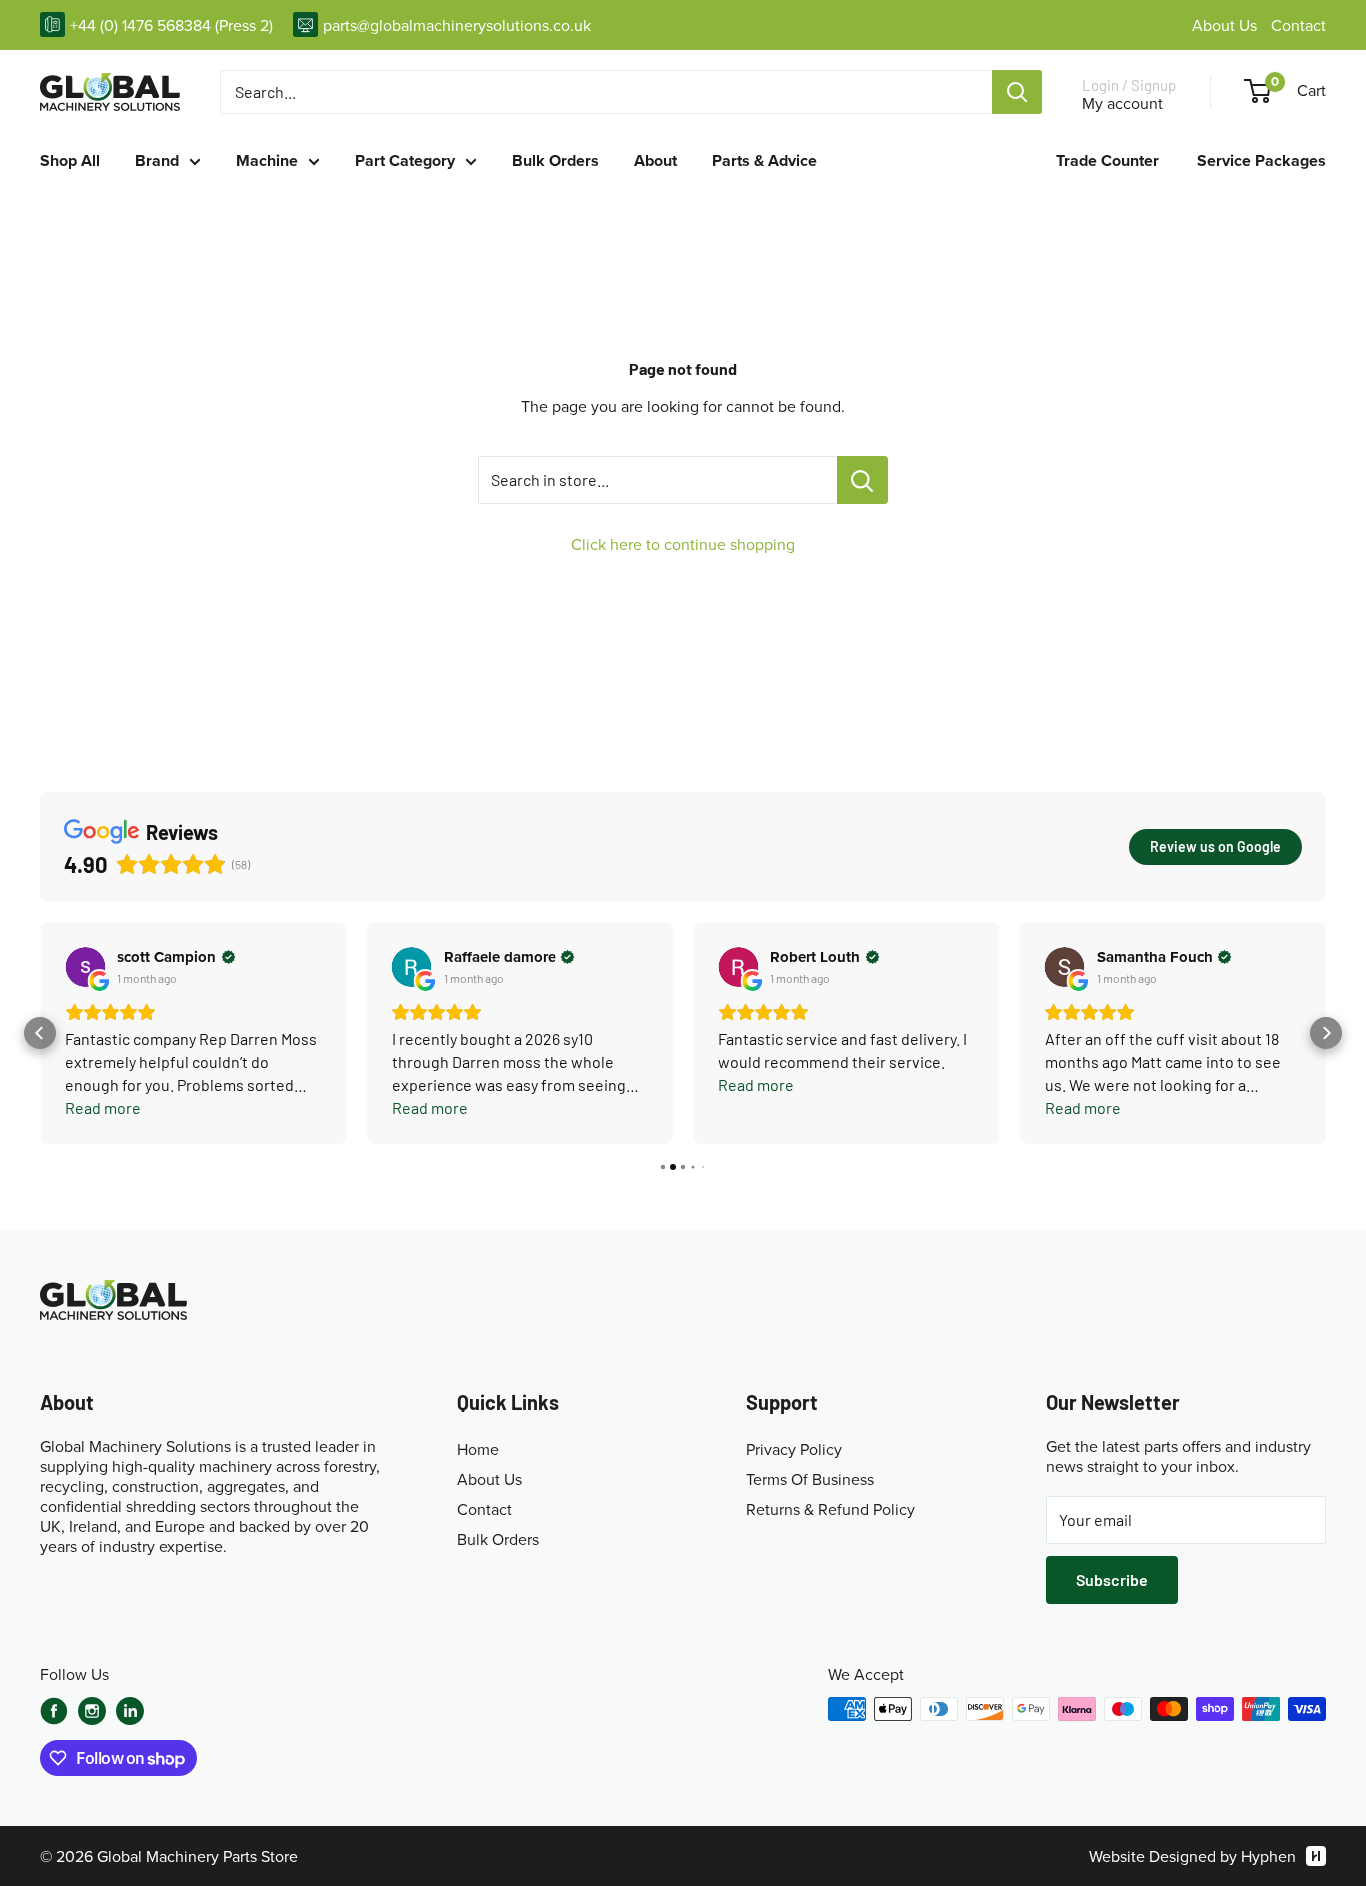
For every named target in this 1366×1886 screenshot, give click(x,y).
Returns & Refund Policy (830, 1509)
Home (478, 1449)
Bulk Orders (555, 161)
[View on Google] (85, 967)
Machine (267, 161)
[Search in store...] (862, 480)
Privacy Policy (794, 1449)
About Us (1226, 25)
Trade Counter (1107, 161)
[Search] (1017, 92)
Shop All (70, 161)
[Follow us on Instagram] (92, 1713)
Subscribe (1112, 1579)
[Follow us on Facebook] (54, 1711)
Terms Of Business (810, 1479)
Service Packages (1261, 161)
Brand (157, 161)
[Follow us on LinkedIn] (130, 1711)
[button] (40, 1033)
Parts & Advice (764, 161)
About (655, 161)
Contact (1298, 25)
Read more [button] (103, 1107)
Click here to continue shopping (683, 544)
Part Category (405, 161)
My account (1122, 103)
